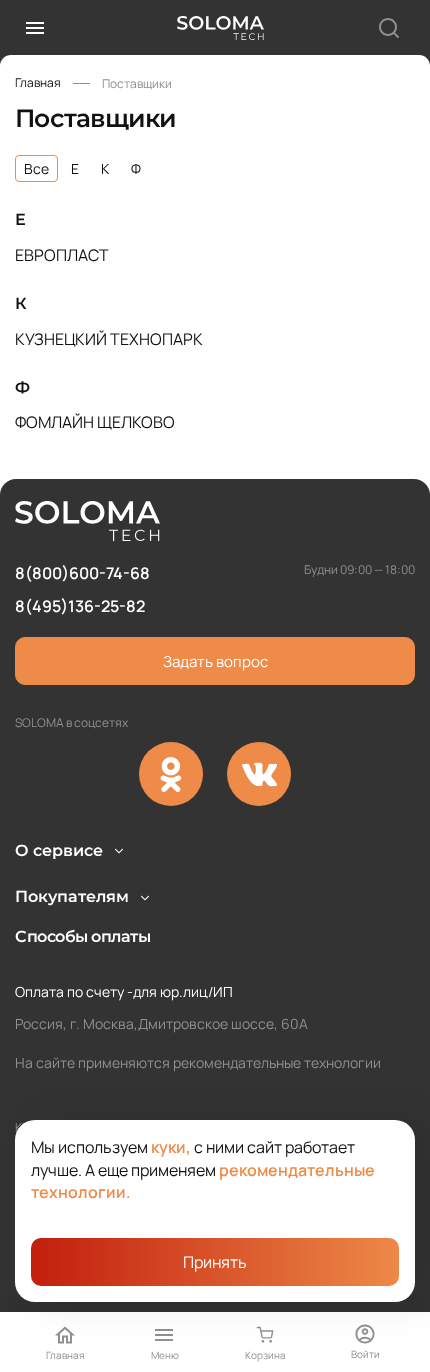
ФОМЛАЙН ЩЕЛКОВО (95, 422)
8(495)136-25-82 (80, 606)
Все (36, 168)
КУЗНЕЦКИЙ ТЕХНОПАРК (109, 339)
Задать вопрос (215, 661)
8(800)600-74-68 (82, 573)
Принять (215, 1262)
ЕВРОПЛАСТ (62, 255)
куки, (171, 1147)
